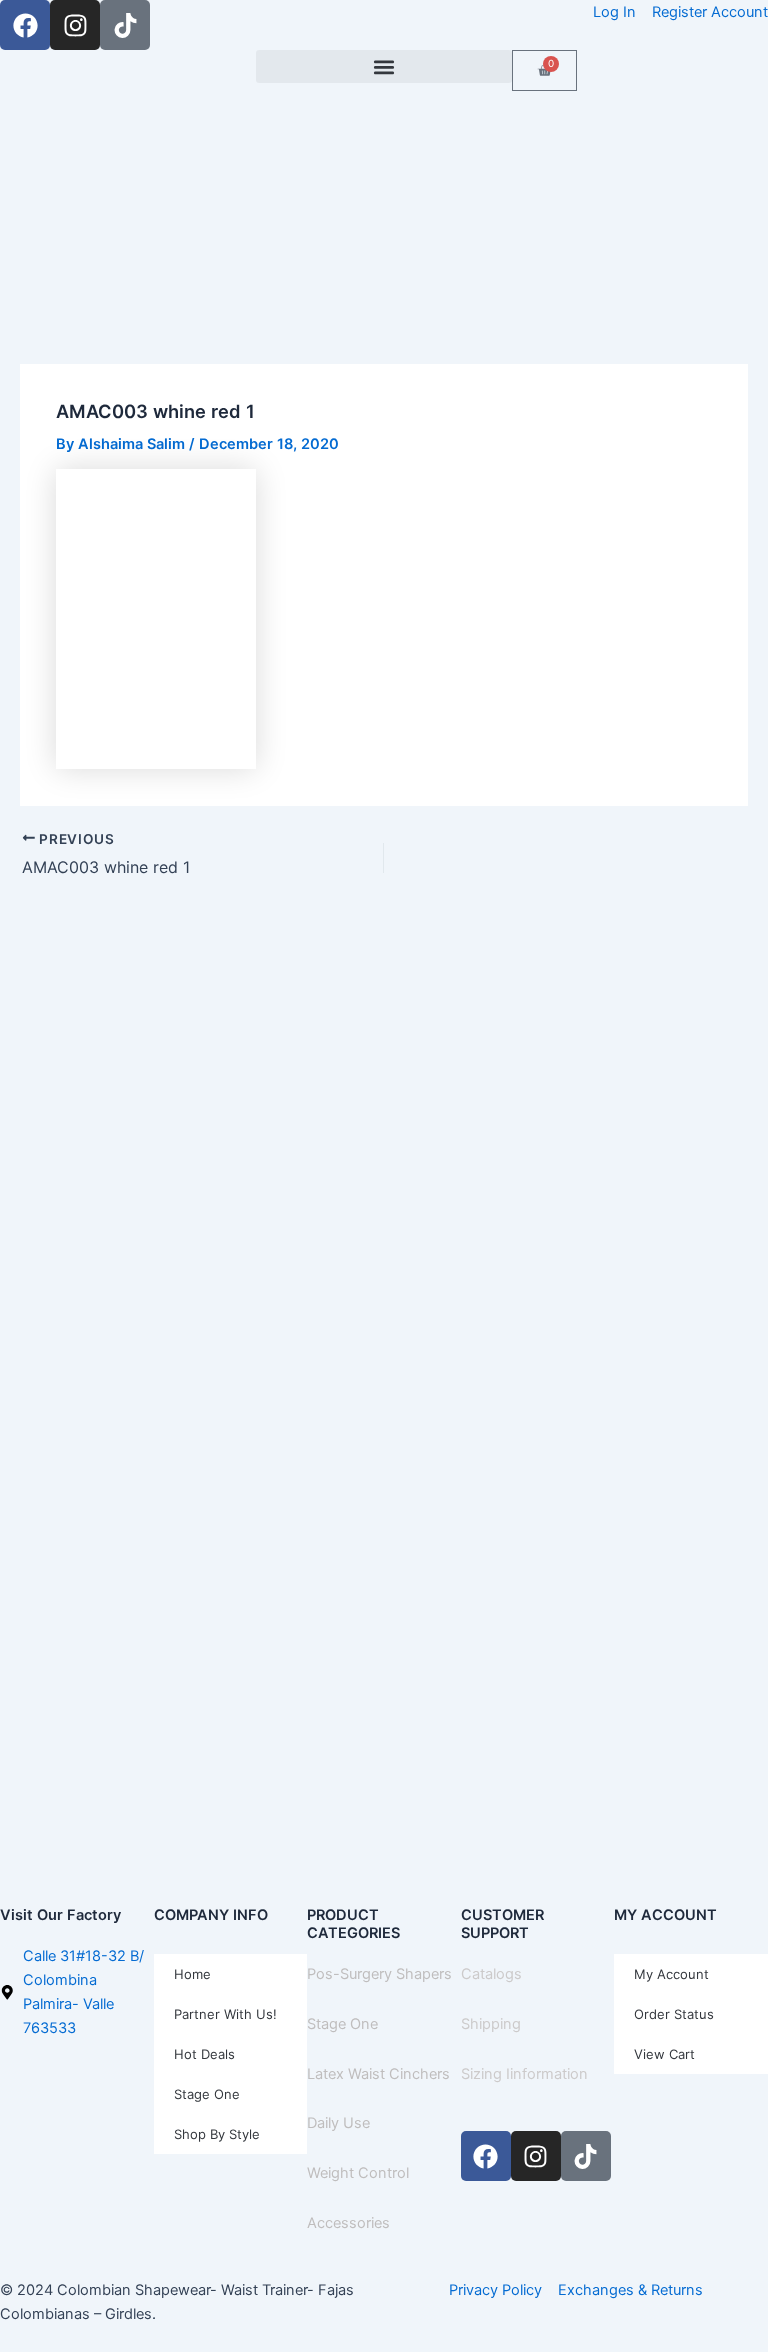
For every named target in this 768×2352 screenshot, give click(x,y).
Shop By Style (217, 2134)
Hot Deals (204, 2054)
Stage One (207, 2094)
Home (192, 1974)
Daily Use (338, 2123)
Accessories (348, 2223)
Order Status (674, 2014)
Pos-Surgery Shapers (379, 1974)
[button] (384, 66)
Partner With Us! (225, 2014)
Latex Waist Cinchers (378, 2074)
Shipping (491, 2024)
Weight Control (358, 2173)
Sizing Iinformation (524, 2074)
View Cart (664, 2054)
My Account (671, 1974)
